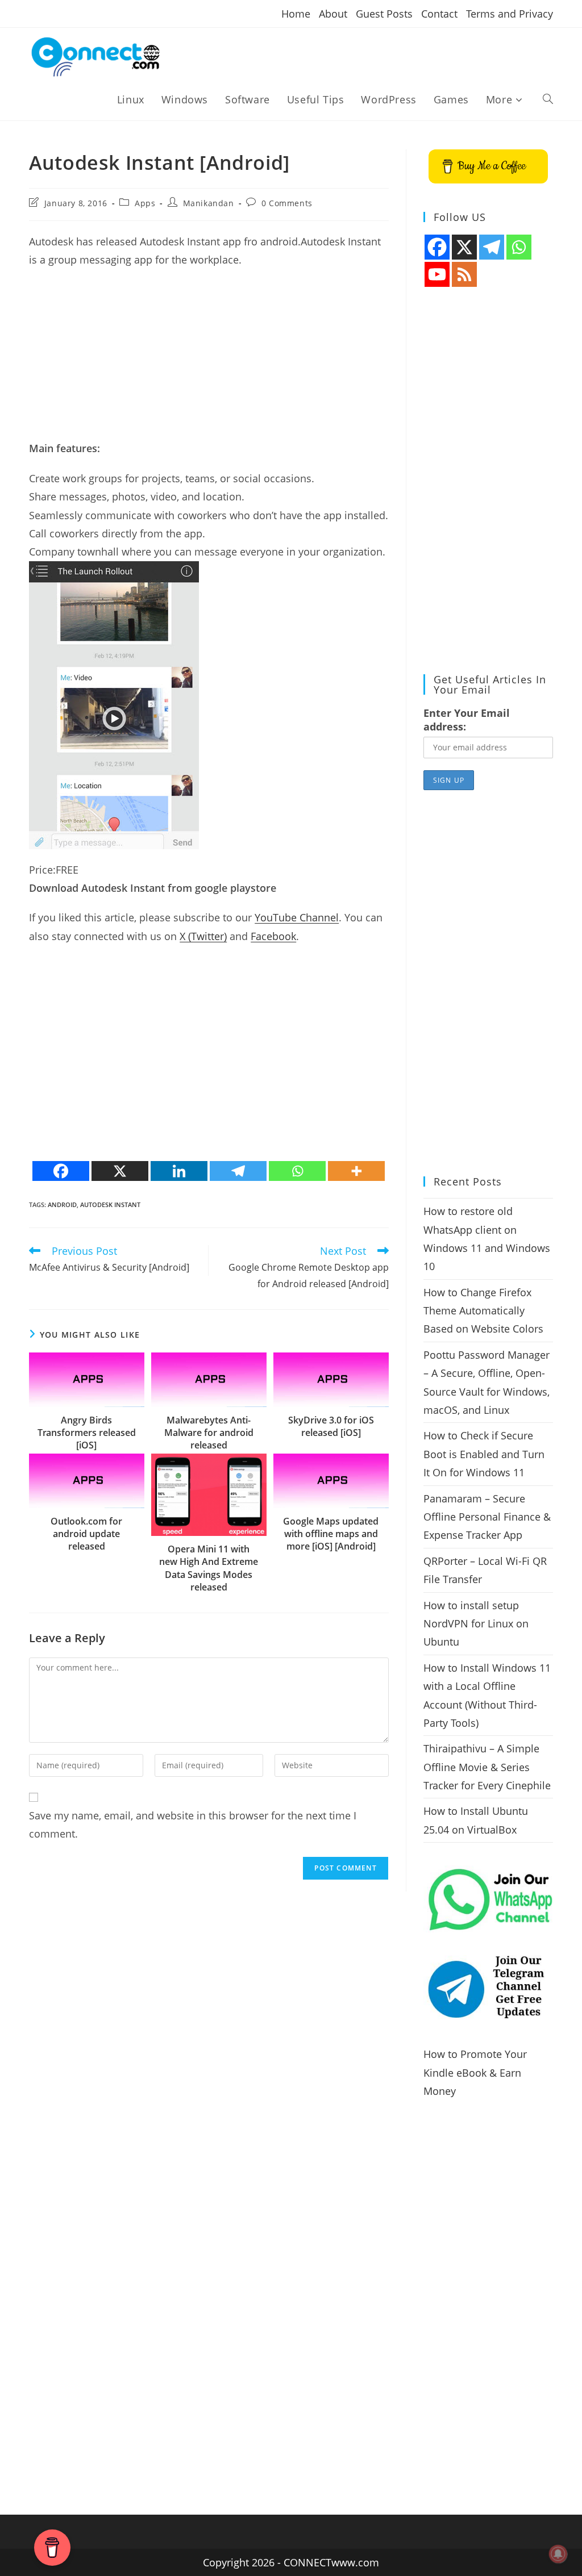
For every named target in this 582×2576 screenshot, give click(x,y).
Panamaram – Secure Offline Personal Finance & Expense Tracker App (487, 1517)
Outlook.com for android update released (86, 1534)
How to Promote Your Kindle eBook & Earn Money (475, 2072)
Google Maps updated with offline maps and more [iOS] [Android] (331, 1534)
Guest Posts (384, 14)
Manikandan (209, 203)
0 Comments (287, 203)
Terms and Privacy (510, 14)
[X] (120, 1171)
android (62, 1205)
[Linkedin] (179, 1171)
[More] (356, 1171)
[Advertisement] (209, 360)
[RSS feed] (464, 274)
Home (296, 14)
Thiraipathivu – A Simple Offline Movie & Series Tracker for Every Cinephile (487, 1767)
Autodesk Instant (110, 1205)
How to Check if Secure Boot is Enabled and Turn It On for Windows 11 (484, 1454)
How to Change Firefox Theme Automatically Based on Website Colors (483, 1311)
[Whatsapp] (297, 1171)
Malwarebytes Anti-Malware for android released (209, 1433)
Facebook (273, 936)
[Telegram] (238, 1171)
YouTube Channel (297, 917)
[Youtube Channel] (437, 274)
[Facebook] (61, 1171)
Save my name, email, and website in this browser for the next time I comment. (193, 1825)
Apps (145, 203)
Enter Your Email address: (467, 720)
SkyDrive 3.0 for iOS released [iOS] (331, 1426)
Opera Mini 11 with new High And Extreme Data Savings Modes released (209, 1568)
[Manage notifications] (558, 2554)
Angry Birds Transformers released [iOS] (87, 1433)
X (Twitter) (203, 936)
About (333, 14)
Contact (439, 14)
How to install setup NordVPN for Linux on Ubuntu (476, 1624)
